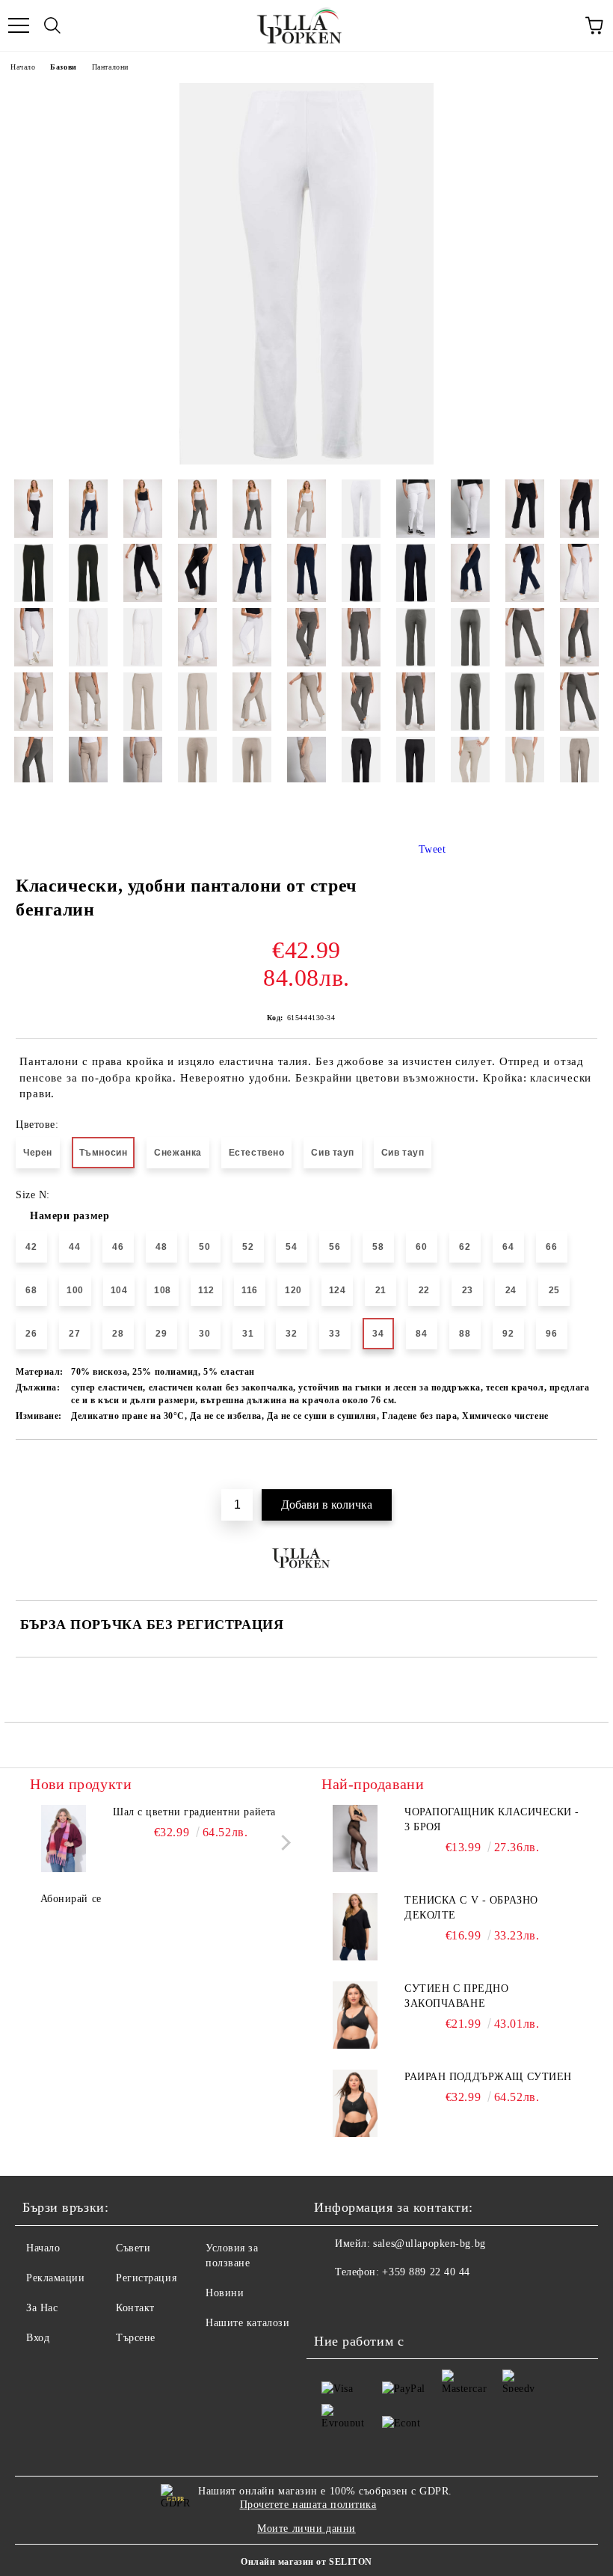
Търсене (136, 2338)
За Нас (42, 2308)
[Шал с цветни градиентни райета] (64, 1839)
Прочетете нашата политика (308, 2505)
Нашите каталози (247, 2323)
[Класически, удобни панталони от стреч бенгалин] (306, 461)
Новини (225, 2293)
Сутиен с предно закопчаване (456, 1996)
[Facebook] (333, 2302)
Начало (23, 67)
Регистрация (146, 2278)
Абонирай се (71, 1899)
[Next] (283, 1843)
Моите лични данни (306, 2529)
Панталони (110, 67)
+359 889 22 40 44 (426, 2272)
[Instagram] (366, 2302)
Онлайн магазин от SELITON (306, 2562)
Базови (63, 67)
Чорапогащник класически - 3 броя (492, 1819)
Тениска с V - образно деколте (471, 1908)
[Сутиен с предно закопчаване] (355, 2015)
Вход (38, 2338)
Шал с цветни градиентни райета (194, 1812)
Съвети (133, 2248)
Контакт (135, 2308)
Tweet (432, 849)
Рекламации (56, 2278)
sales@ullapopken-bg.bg (429, 2244)
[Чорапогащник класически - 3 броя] (355, 1839)
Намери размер (70, 1216)
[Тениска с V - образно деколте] (355, 1927)
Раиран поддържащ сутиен (488, 2077)
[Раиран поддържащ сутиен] (355, 2103)
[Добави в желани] (586, 1465)
